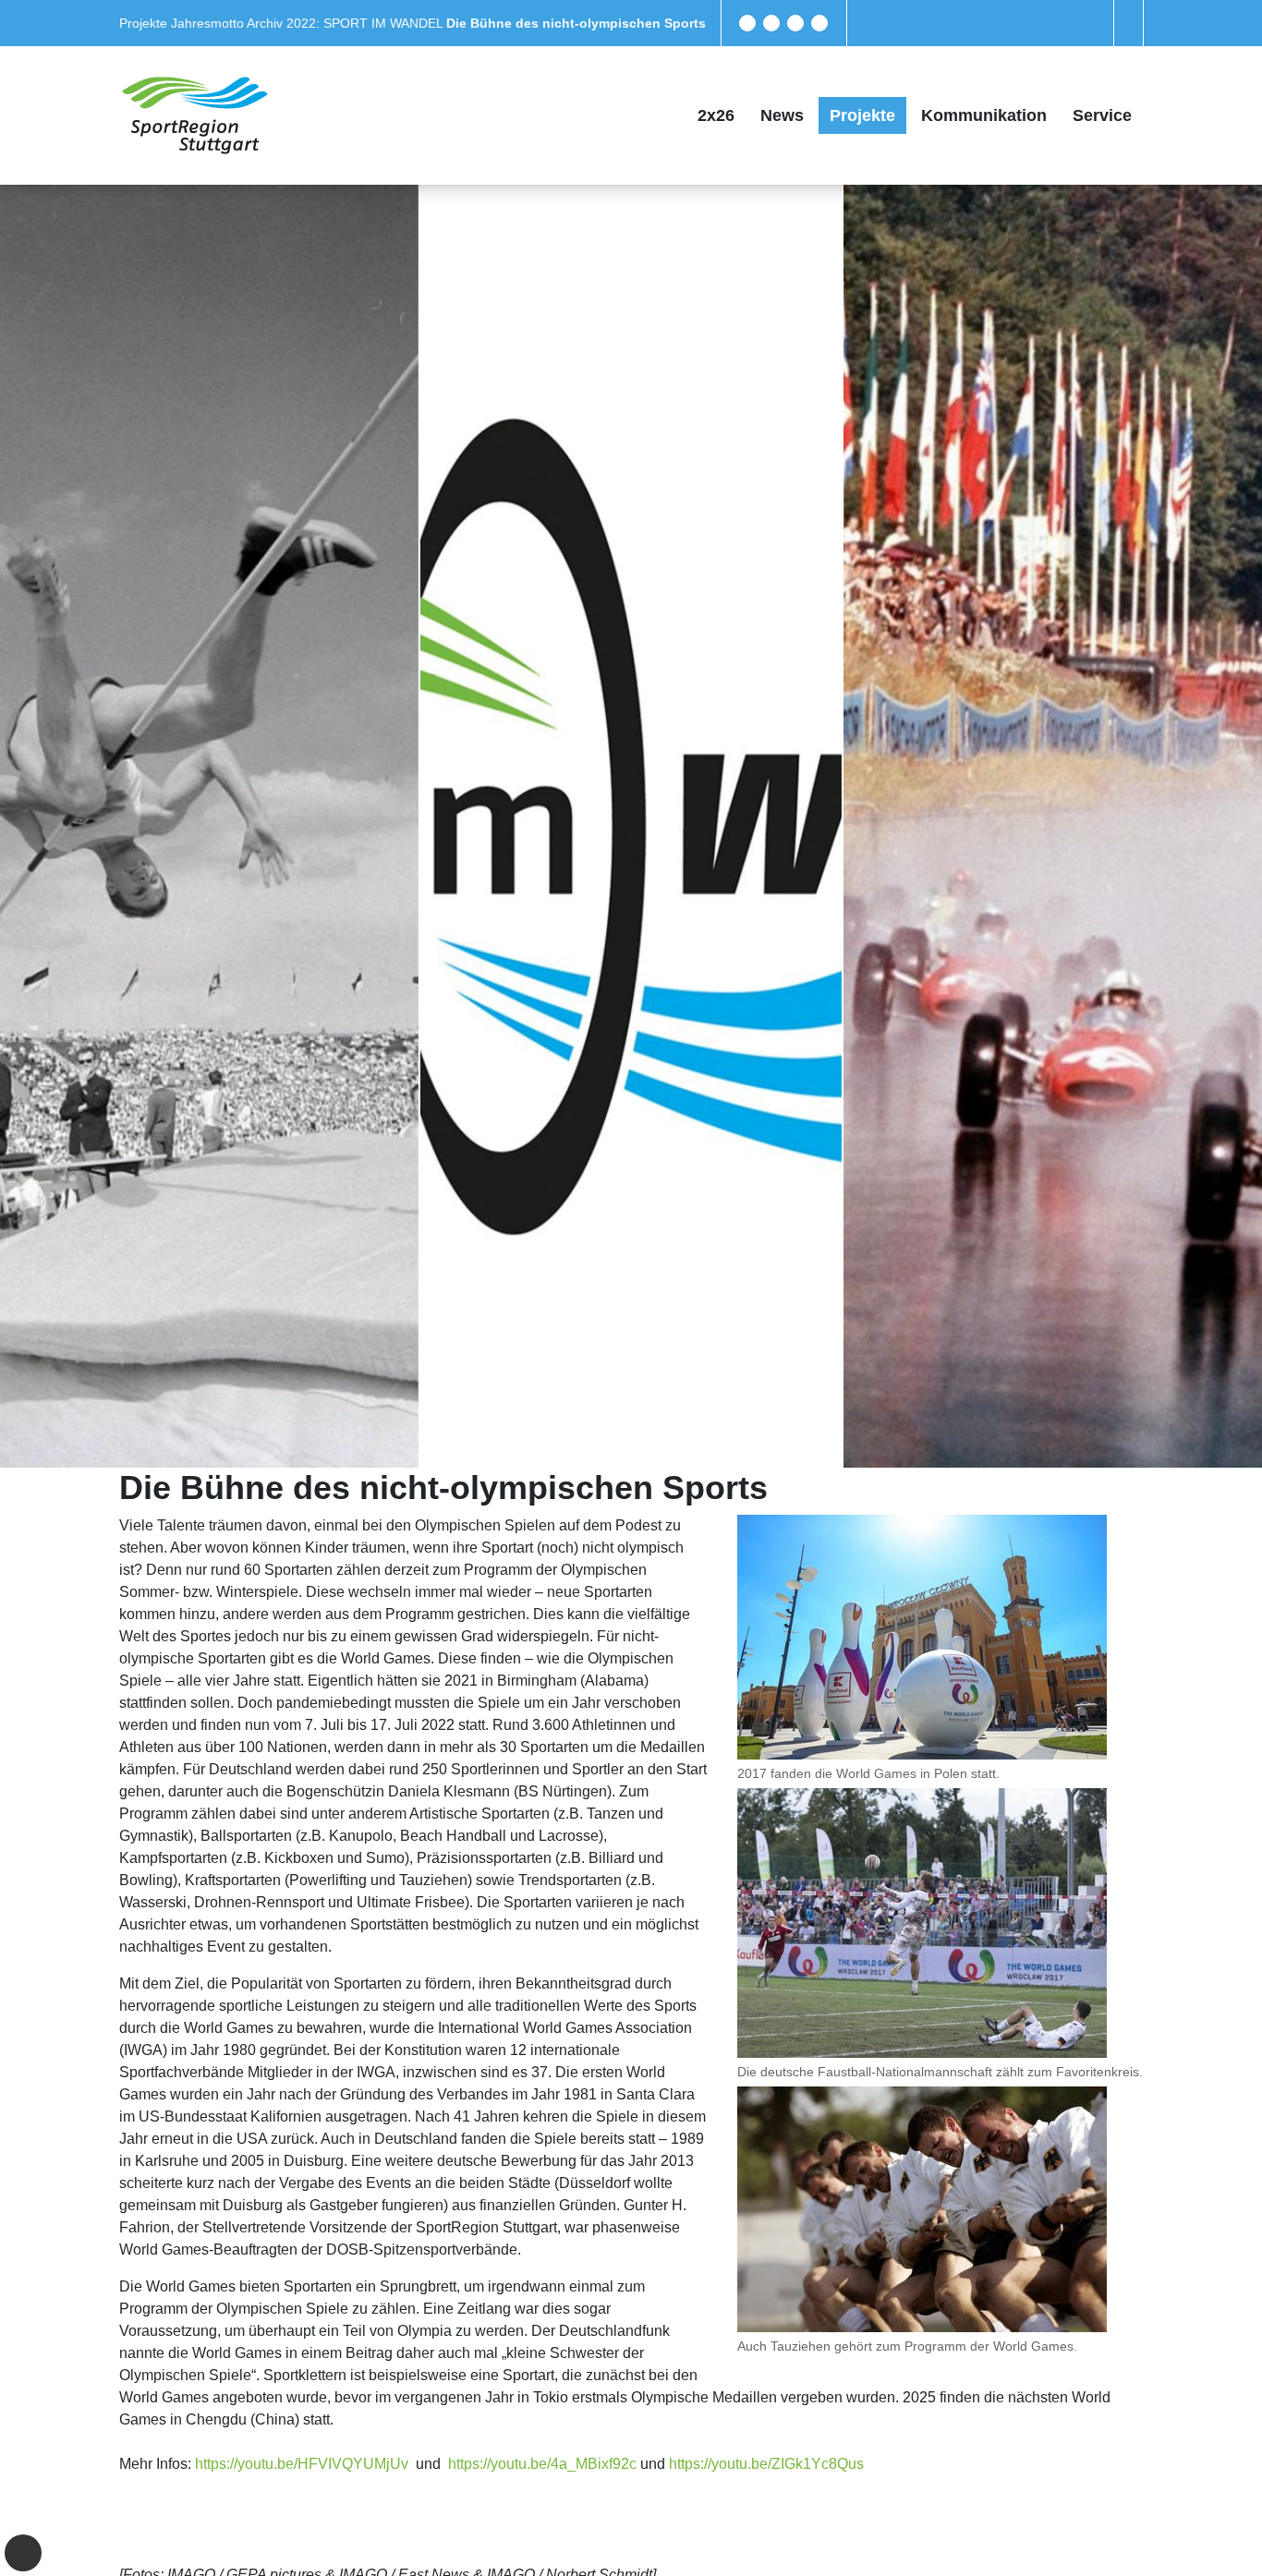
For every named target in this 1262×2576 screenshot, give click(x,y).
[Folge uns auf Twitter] (771, 23)
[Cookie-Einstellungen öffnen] (23, 2553)
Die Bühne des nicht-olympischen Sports (576, 23)
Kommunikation (984, 115)
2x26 (716, 115)
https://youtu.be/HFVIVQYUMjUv (302, 2464)
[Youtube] (819, 23)
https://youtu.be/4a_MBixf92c (542, 2464)
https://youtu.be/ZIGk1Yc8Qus (766, 2464)
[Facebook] (747, 23)
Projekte (145, 23)
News (782, 115)
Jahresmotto (209, 23)
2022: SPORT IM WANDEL (366, 23)
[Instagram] (795, 23)
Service (1102, 115)
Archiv (267, 23)
